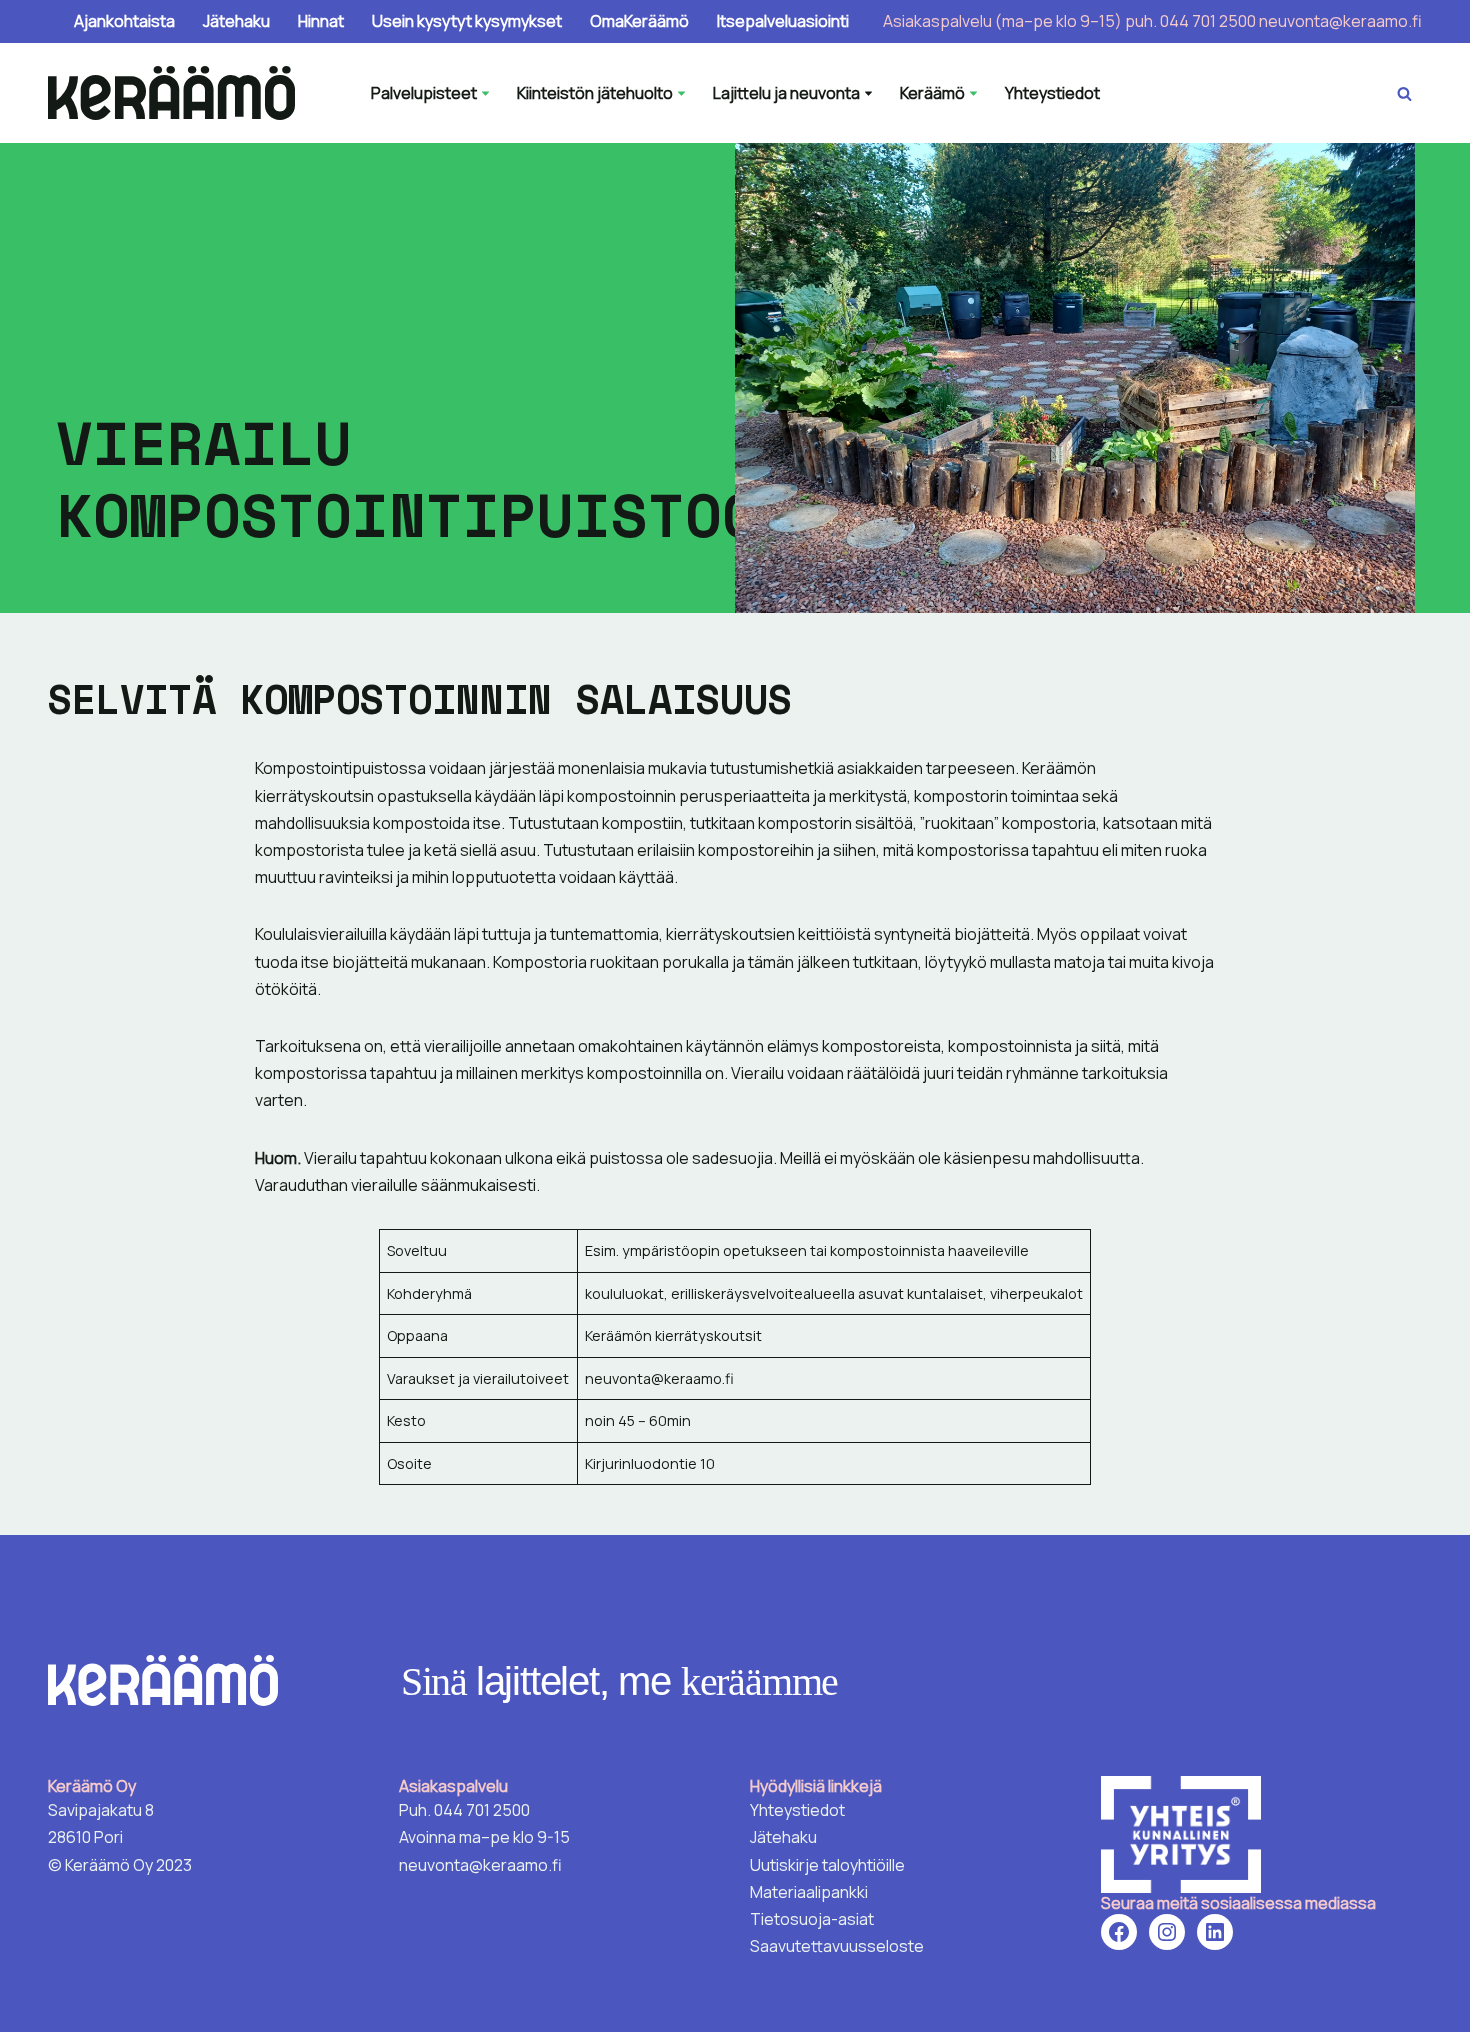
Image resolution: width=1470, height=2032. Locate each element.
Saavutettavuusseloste (837, 1946)
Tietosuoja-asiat (812, 1919)
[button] (485, 93)
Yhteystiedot (1052, 93)
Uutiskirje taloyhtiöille (827, 1865)
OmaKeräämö (639, 21)
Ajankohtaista (124, 21)
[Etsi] (1404, 93)
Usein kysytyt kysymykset (467, 21)
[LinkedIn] (1215, 1932)
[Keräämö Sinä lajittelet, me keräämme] (176, 93)
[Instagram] (1167, 1932)
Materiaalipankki (809, 1892)
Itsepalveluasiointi (783, 21)
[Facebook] (1119, 1932)
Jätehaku (236, 21)
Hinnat (321, 21)
